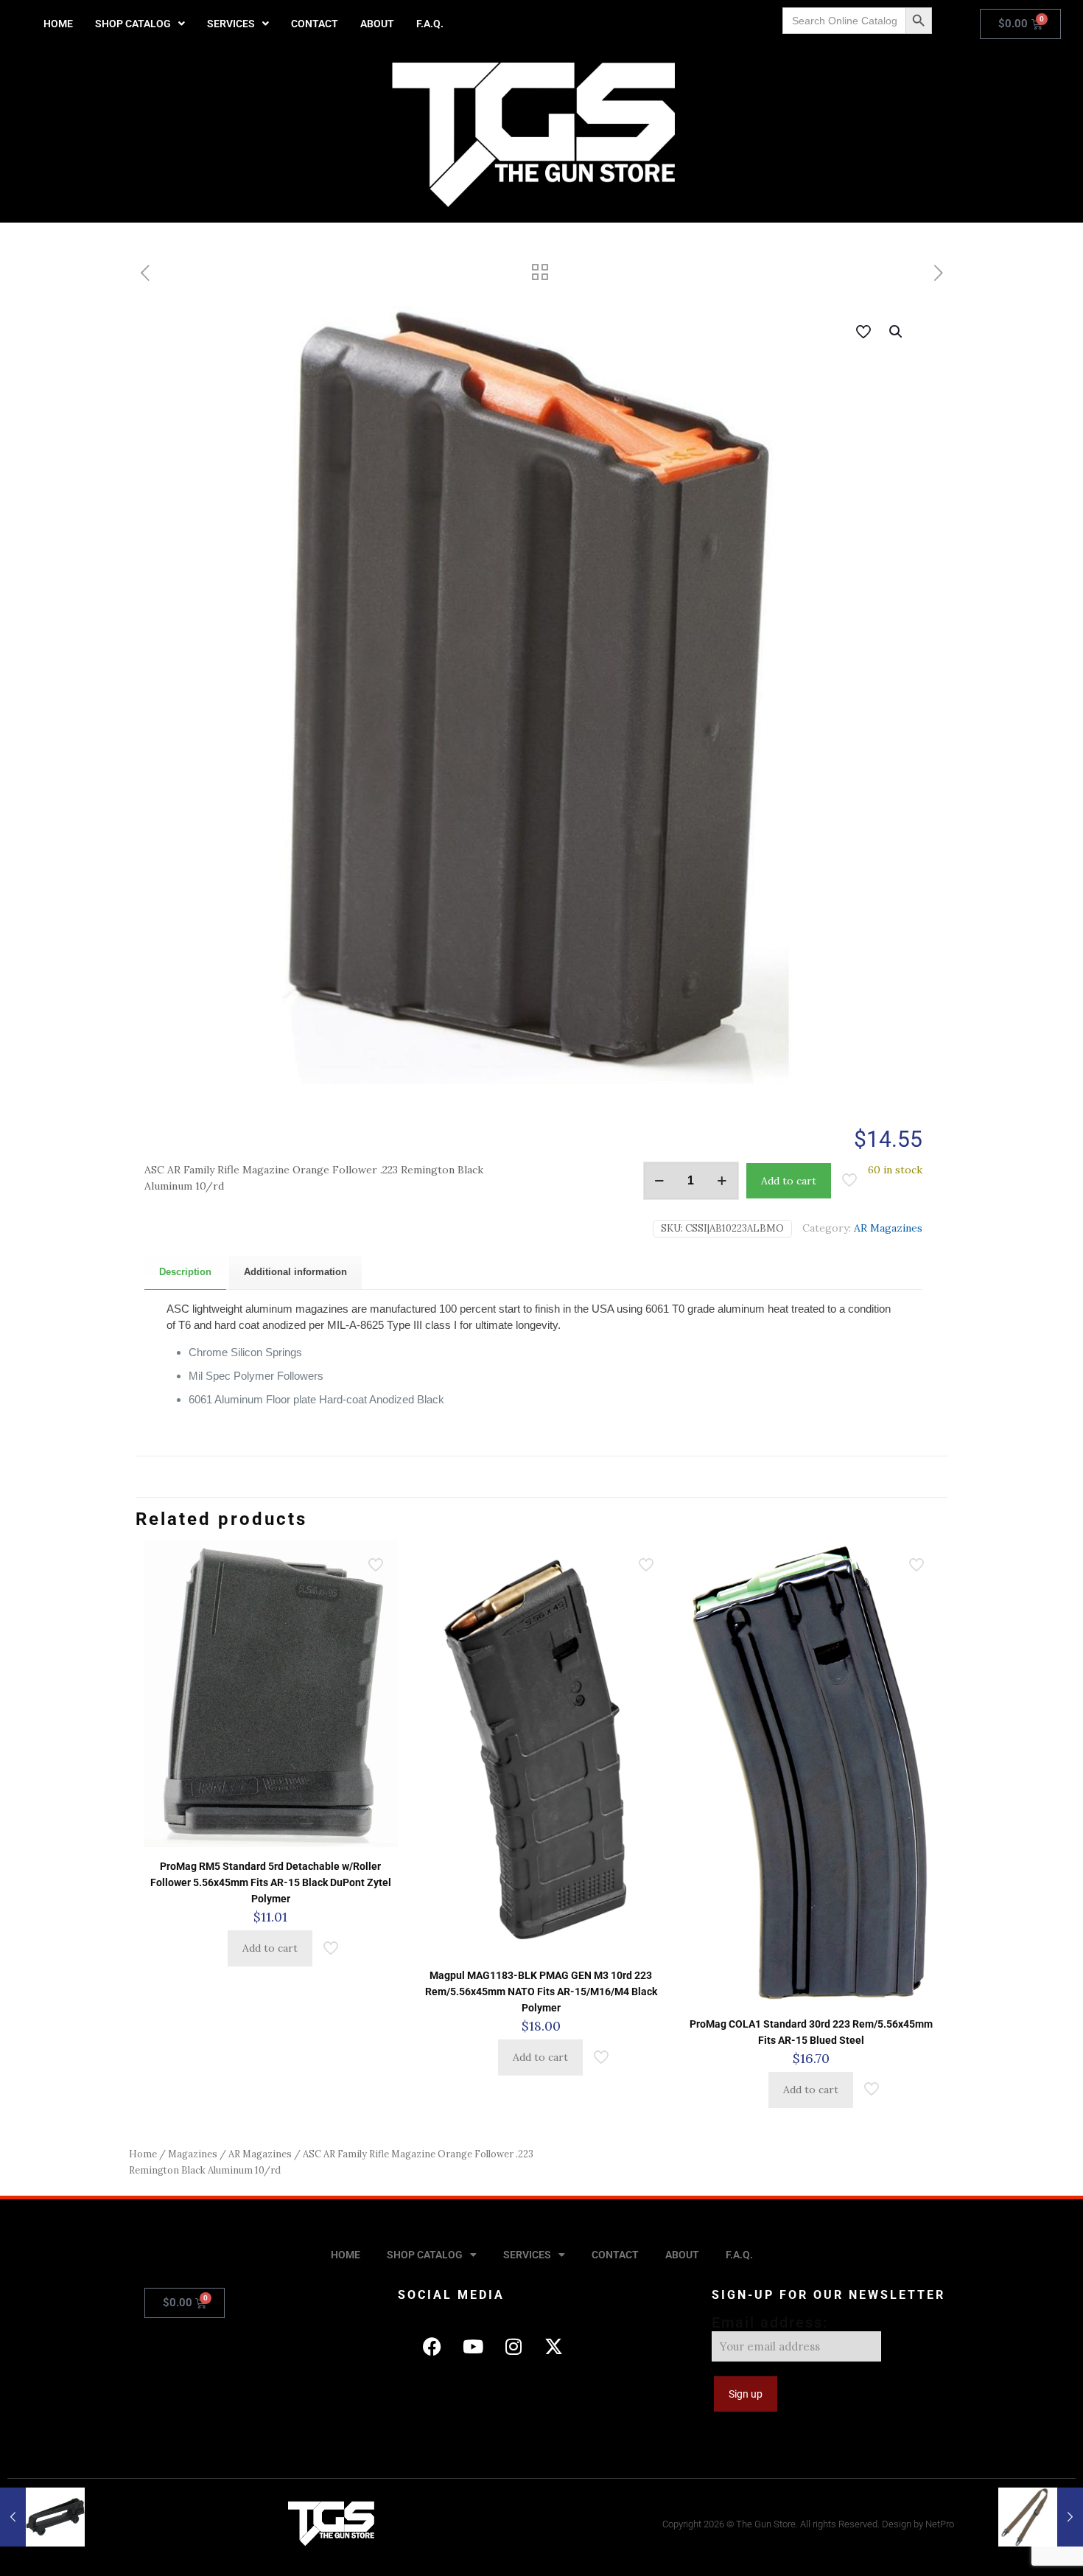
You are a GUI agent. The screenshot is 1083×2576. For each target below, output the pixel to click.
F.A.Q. (430, 24)
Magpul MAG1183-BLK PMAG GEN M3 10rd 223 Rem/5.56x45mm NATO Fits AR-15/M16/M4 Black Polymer (541, 1992)
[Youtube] (473, 2347)
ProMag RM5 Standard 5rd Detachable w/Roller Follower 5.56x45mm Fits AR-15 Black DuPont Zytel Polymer (271, 1882)
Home (143, 2154)
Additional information (295, 1272)
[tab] (185, 1273)
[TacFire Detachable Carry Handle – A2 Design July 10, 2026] (42, 2517)
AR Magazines (888, 1228)
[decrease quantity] (660, 1181)
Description (185, 1272)
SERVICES (231, 24)
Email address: (770, 2322)
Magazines (193, 2154)
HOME (58, 24)
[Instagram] (514, 2347)
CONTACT (315, 24)
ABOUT (377, 24)
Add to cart (789, 1181)
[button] (140, 24)
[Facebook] (432, 2347)
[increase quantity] (722, 1181)
